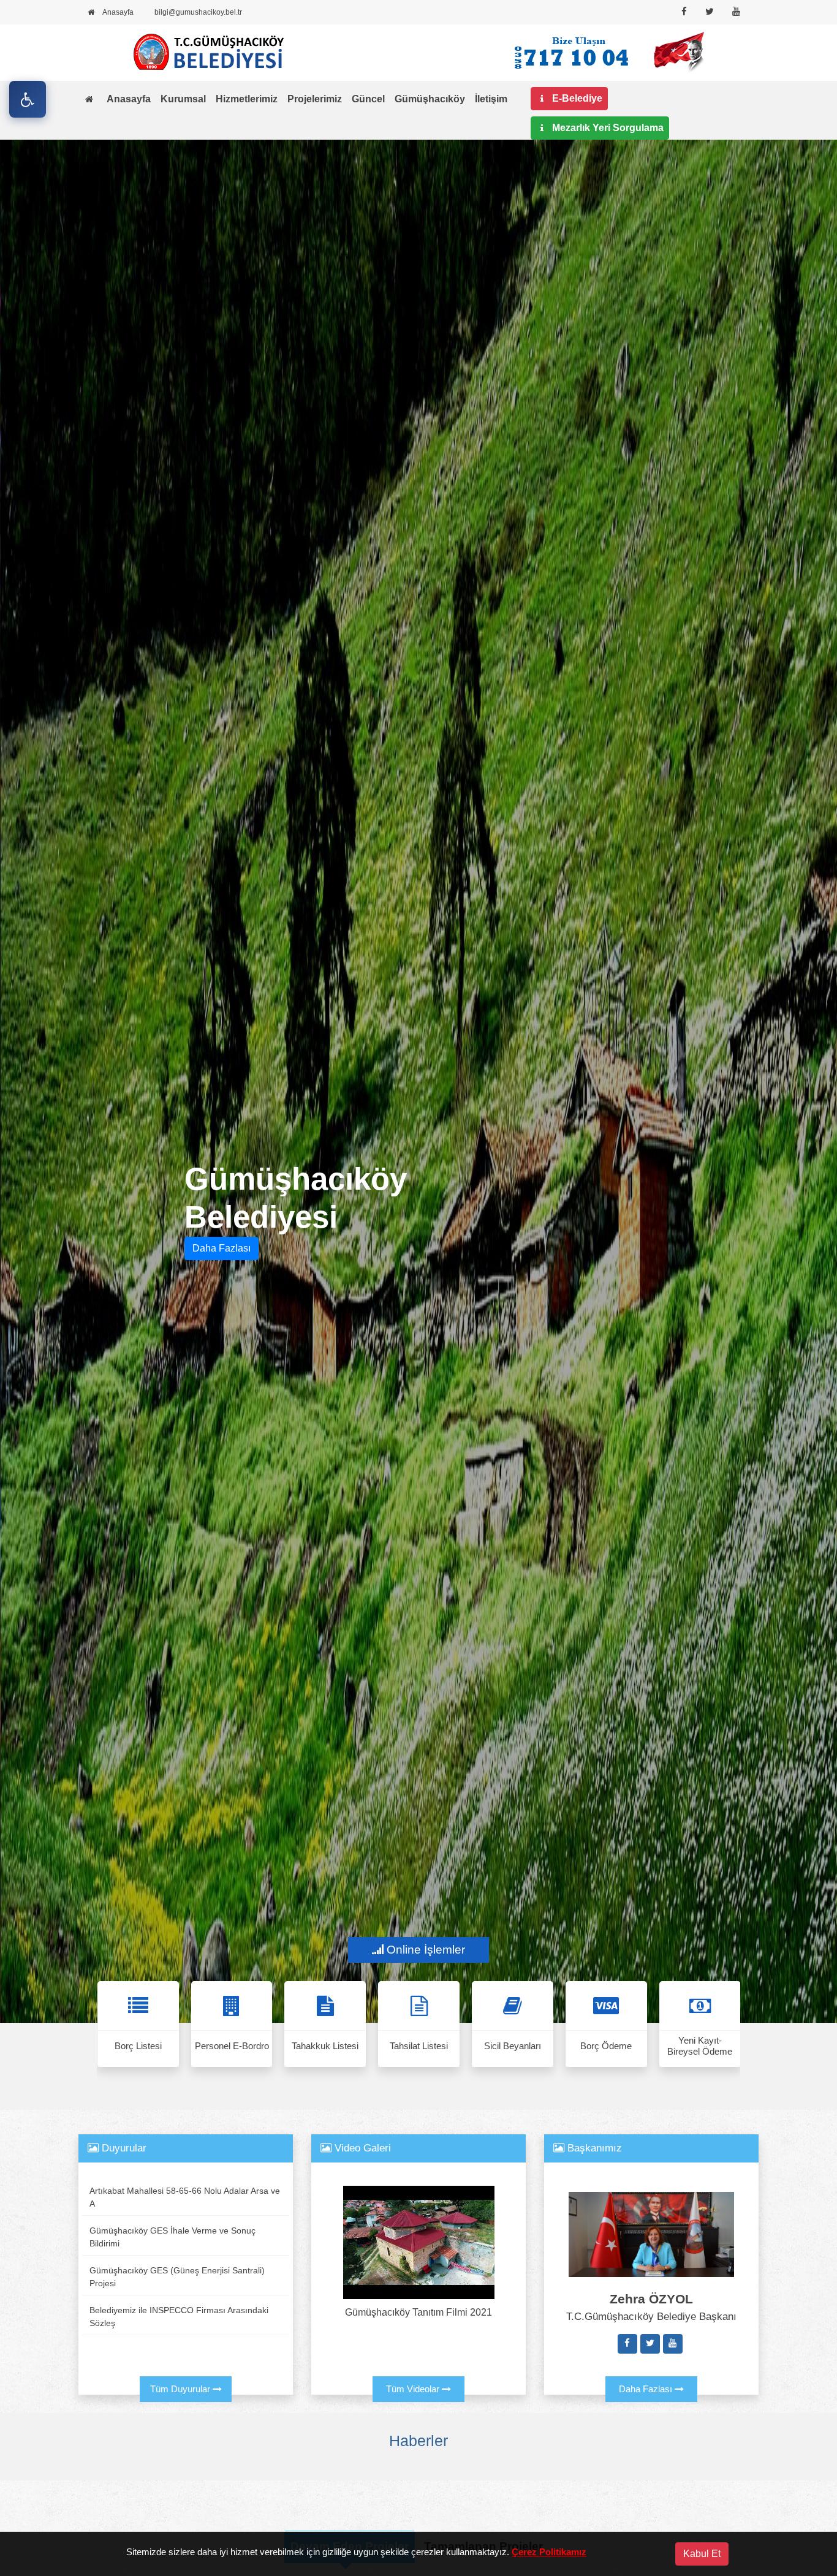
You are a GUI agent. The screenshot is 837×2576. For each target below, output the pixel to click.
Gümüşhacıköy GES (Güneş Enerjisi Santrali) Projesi (177, 2277)
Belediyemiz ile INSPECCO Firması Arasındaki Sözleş (179, 2317)
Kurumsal (183, 99)
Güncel (368, 99)
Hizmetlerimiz (247, 99)
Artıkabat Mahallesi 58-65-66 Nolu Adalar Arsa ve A (185, 2197)
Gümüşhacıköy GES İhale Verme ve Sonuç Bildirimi (172, 2237)
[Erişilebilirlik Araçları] (28, 99)
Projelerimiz (315, 99)
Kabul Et (702, 2554)
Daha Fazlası (222, 1248)
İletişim (491, 99)
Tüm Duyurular (181, 2389)
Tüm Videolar (414, 2389)
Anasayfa (129, 99)
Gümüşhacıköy (430, 99)
